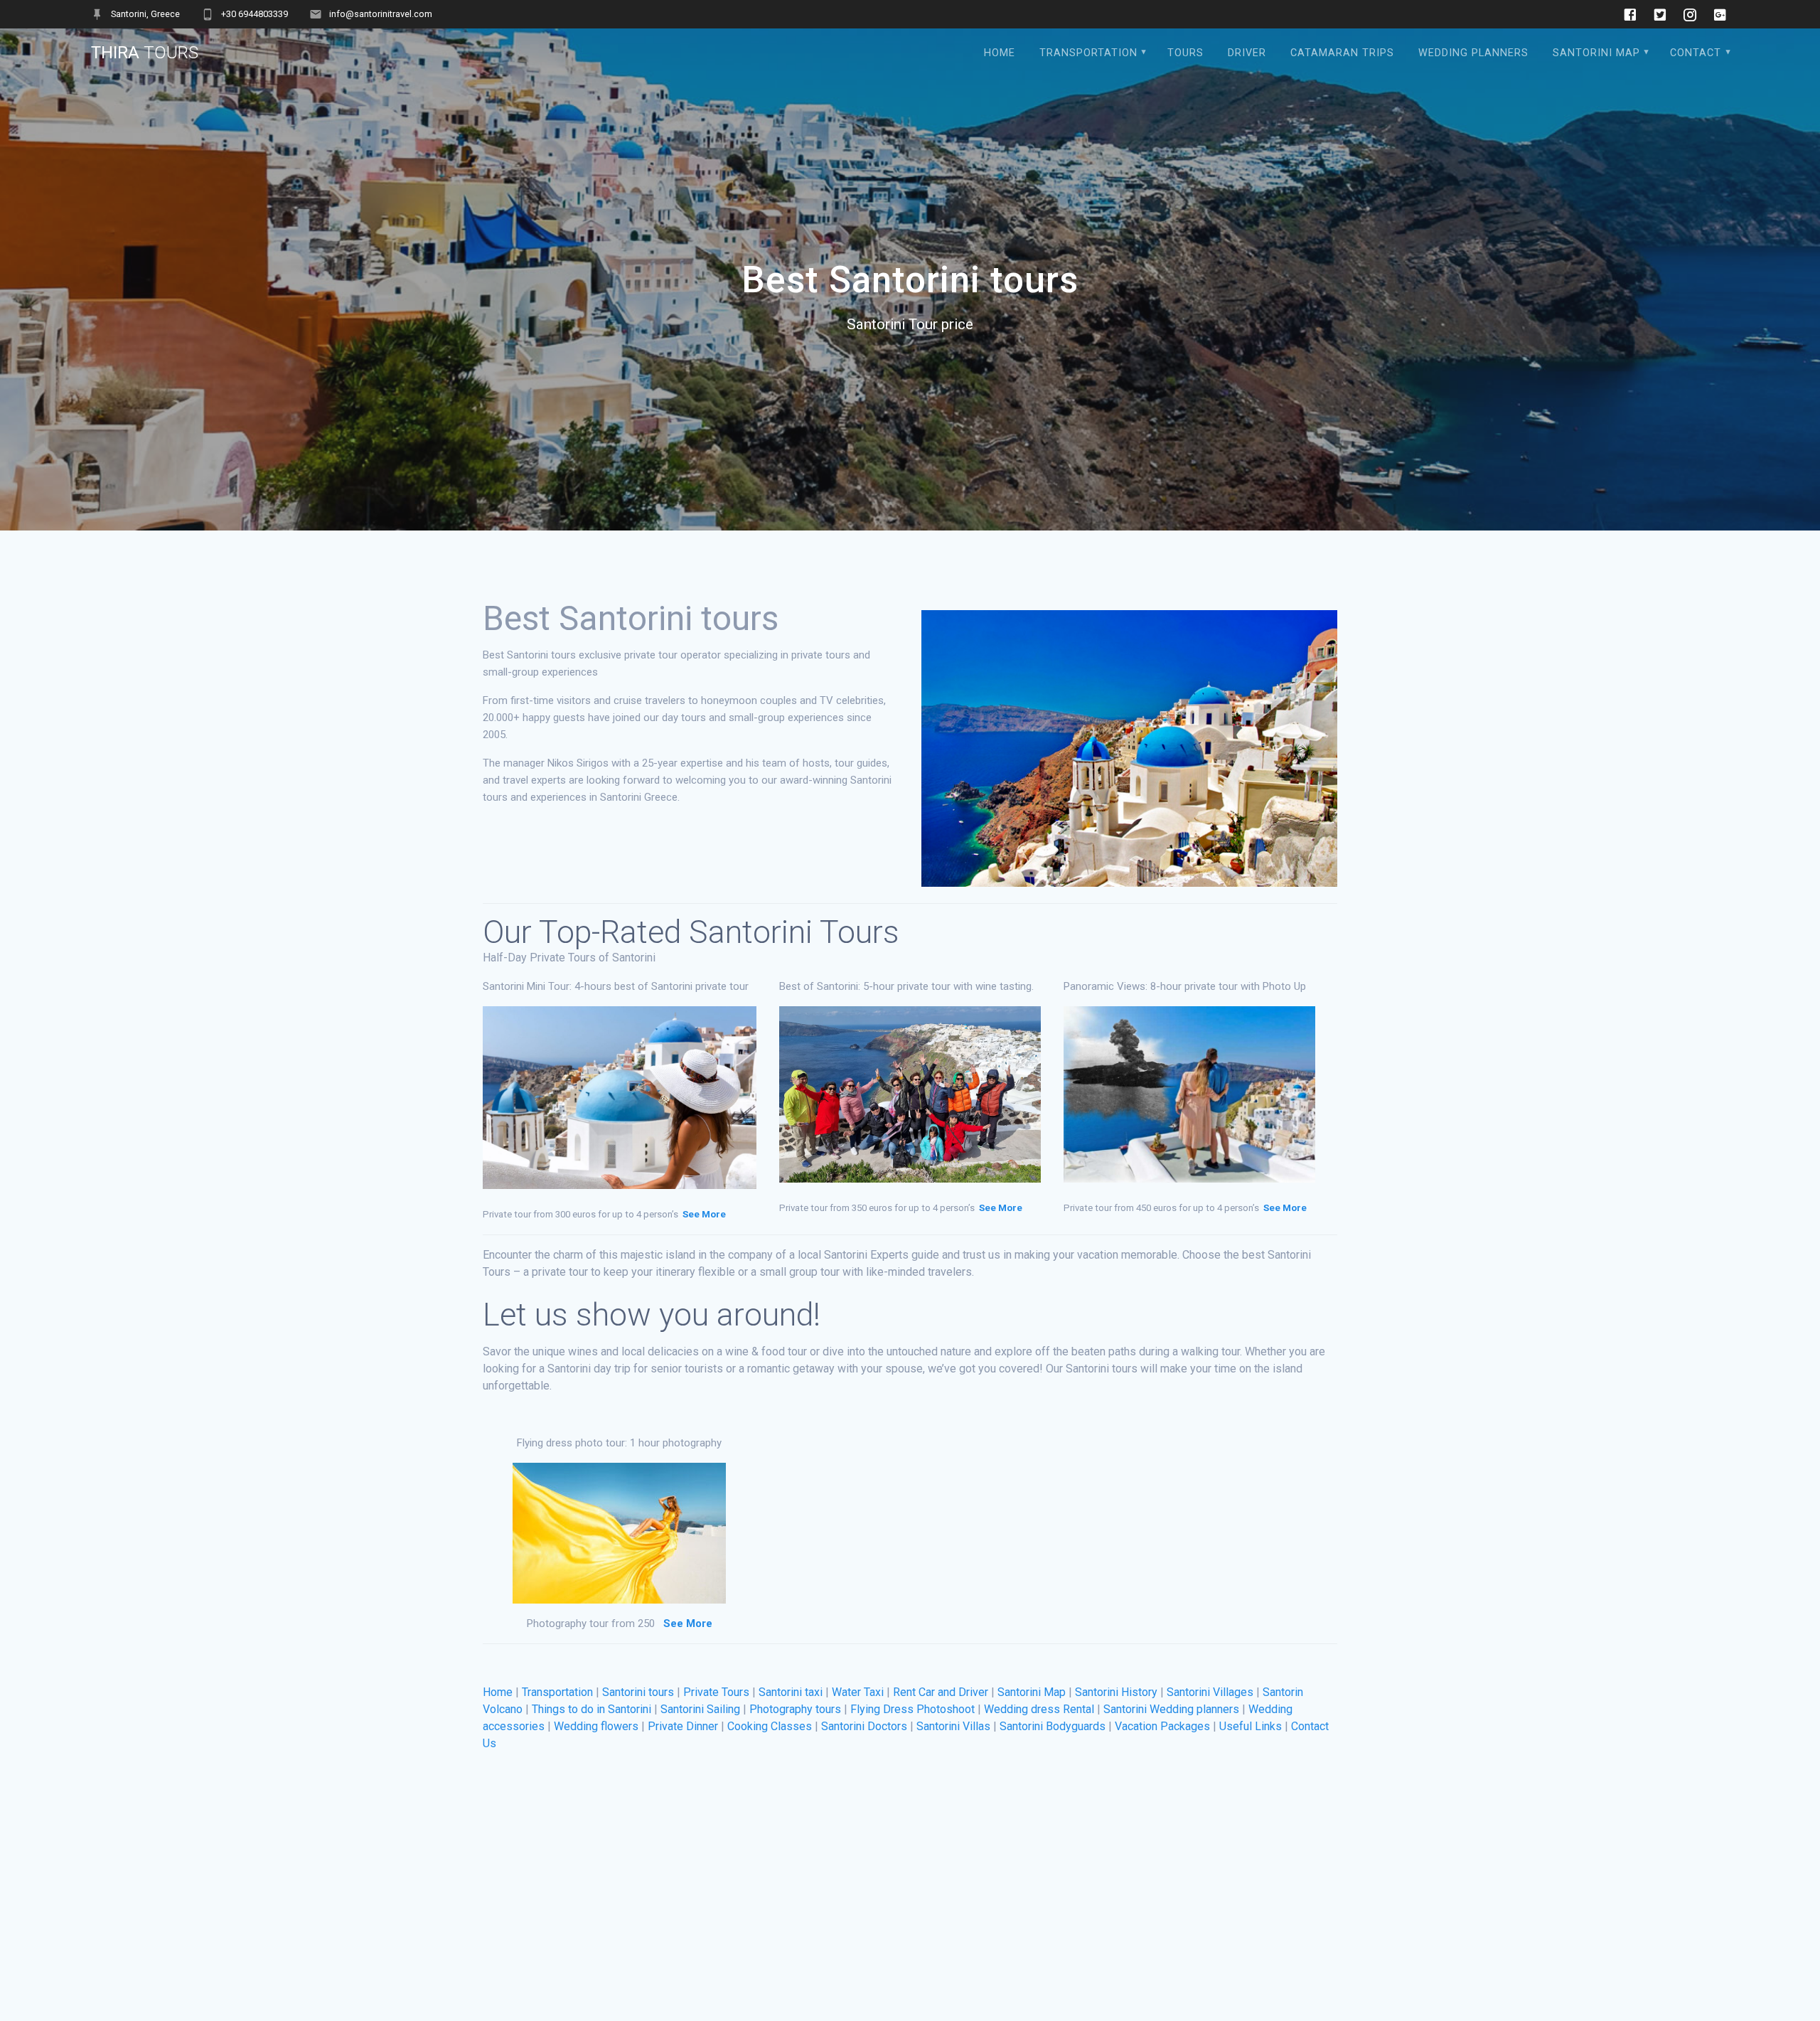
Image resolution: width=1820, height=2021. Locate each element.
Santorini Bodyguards (1053, 1726)
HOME (1000, 53)
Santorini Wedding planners (1171, 1709)
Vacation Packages (1162, 1726)
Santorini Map (1596, 53)
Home (498, 1692)
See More (704, 1214)
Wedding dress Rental (1039, 1709)
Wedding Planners (1473, 53)
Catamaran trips (1342, 53)
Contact (1696, 53)
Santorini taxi (791, 1692)
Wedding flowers (596, 1726)
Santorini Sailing (700, 1709)
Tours (1185, 53)
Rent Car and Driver (941, 1692)
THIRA (145, 53)
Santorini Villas (953, 1726)
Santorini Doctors (864, 1726)
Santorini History (1116, 1692)
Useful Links (1251, 1726)
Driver (1247, 53)
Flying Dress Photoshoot (912, 1709)
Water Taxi (858, 1692)
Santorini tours (638, 1692)
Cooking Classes (770, 1726)
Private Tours (716, 1692)
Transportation (1088, 53)
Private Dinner (683, 1726)
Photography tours (795, 1709)
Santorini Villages (1210, 1692)
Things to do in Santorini (591, 1709)
